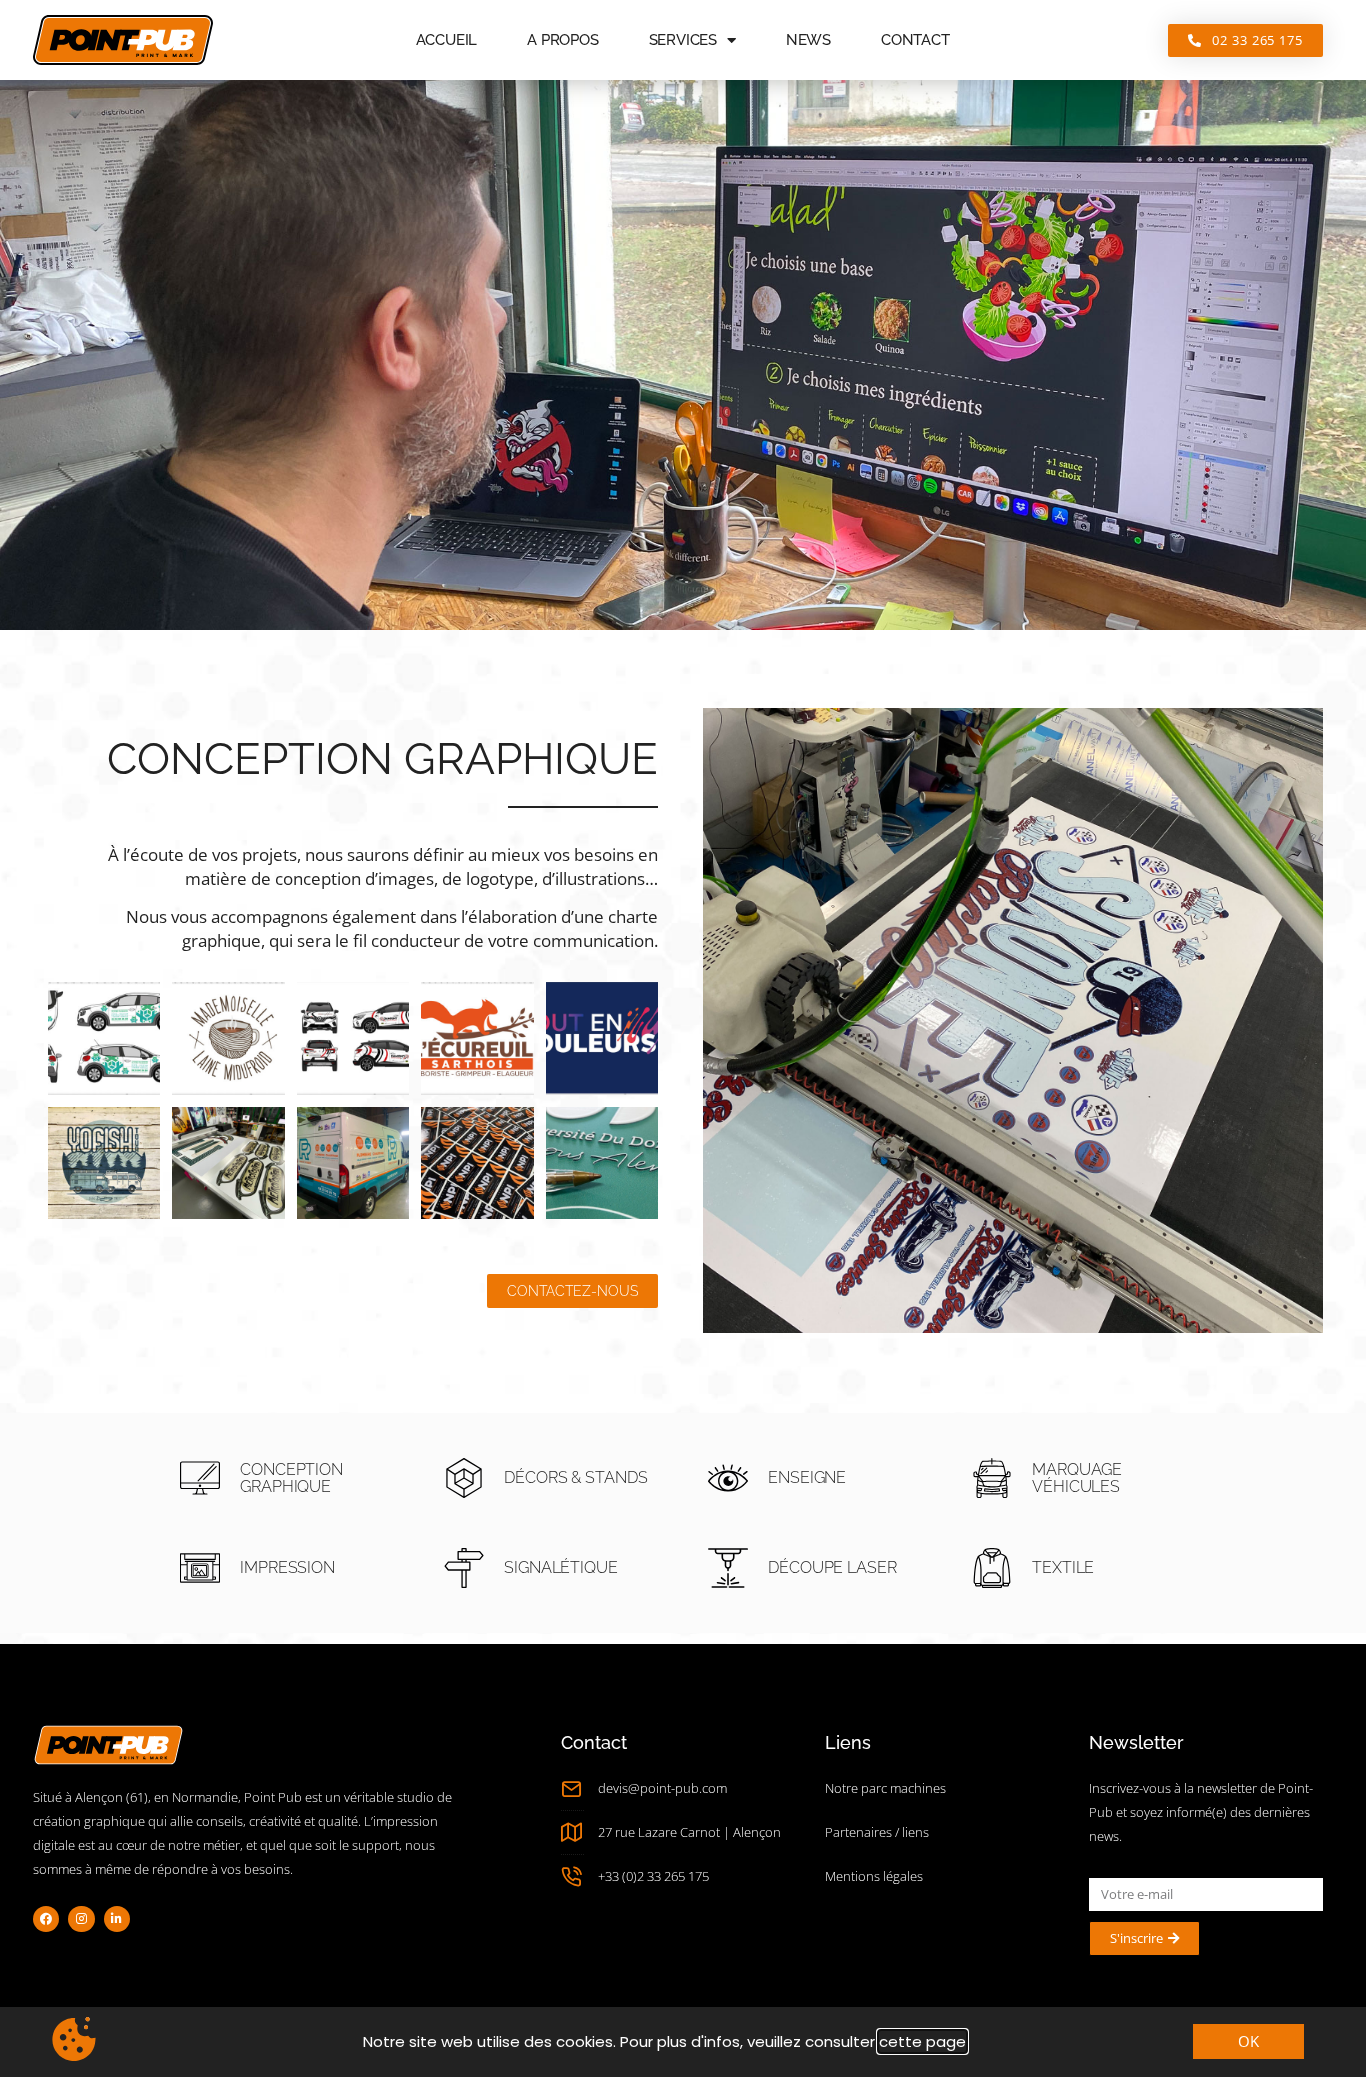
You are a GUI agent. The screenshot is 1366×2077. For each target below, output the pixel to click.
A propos (562, 40)
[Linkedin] (117, 1919)
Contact (915, 40)
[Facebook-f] (46, 1919)
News (808, 40)
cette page (922, 2041)
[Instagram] (81, 1919)
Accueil (447, 40)
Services (683, 40)
